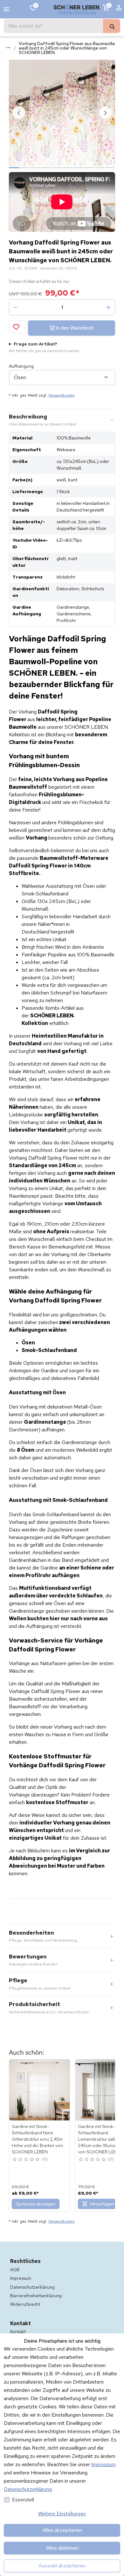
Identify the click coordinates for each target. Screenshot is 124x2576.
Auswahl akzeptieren (62, 2566)
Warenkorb (109, 5)
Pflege (40, 1984)
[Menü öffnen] (6, 9)
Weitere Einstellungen (62, 2514)
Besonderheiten (43, 1936)
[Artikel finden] (112, 26)
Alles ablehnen (62, 2548)
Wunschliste (36, 5)
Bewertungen (33, 1960)
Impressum (103, 2464)
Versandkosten (62, 395)
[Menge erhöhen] (108, 307)
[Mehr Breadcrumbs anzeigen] (8, 48)
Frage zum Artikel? (44, 347)
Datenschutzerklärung (28, 2489)
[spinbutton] (62, 307)
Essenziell (23, 2500)
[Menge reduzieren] (16, 307)
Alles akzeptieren (62, 2530)
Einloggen (119, 9)
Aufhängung (21, 366)
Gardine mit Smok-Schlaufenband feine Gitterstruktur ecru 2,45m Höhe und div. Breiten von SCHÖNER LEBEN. (37, 2139)
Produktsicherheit (49, 2008)
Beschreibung (43, 420)
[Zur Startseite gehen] (77, 9)
